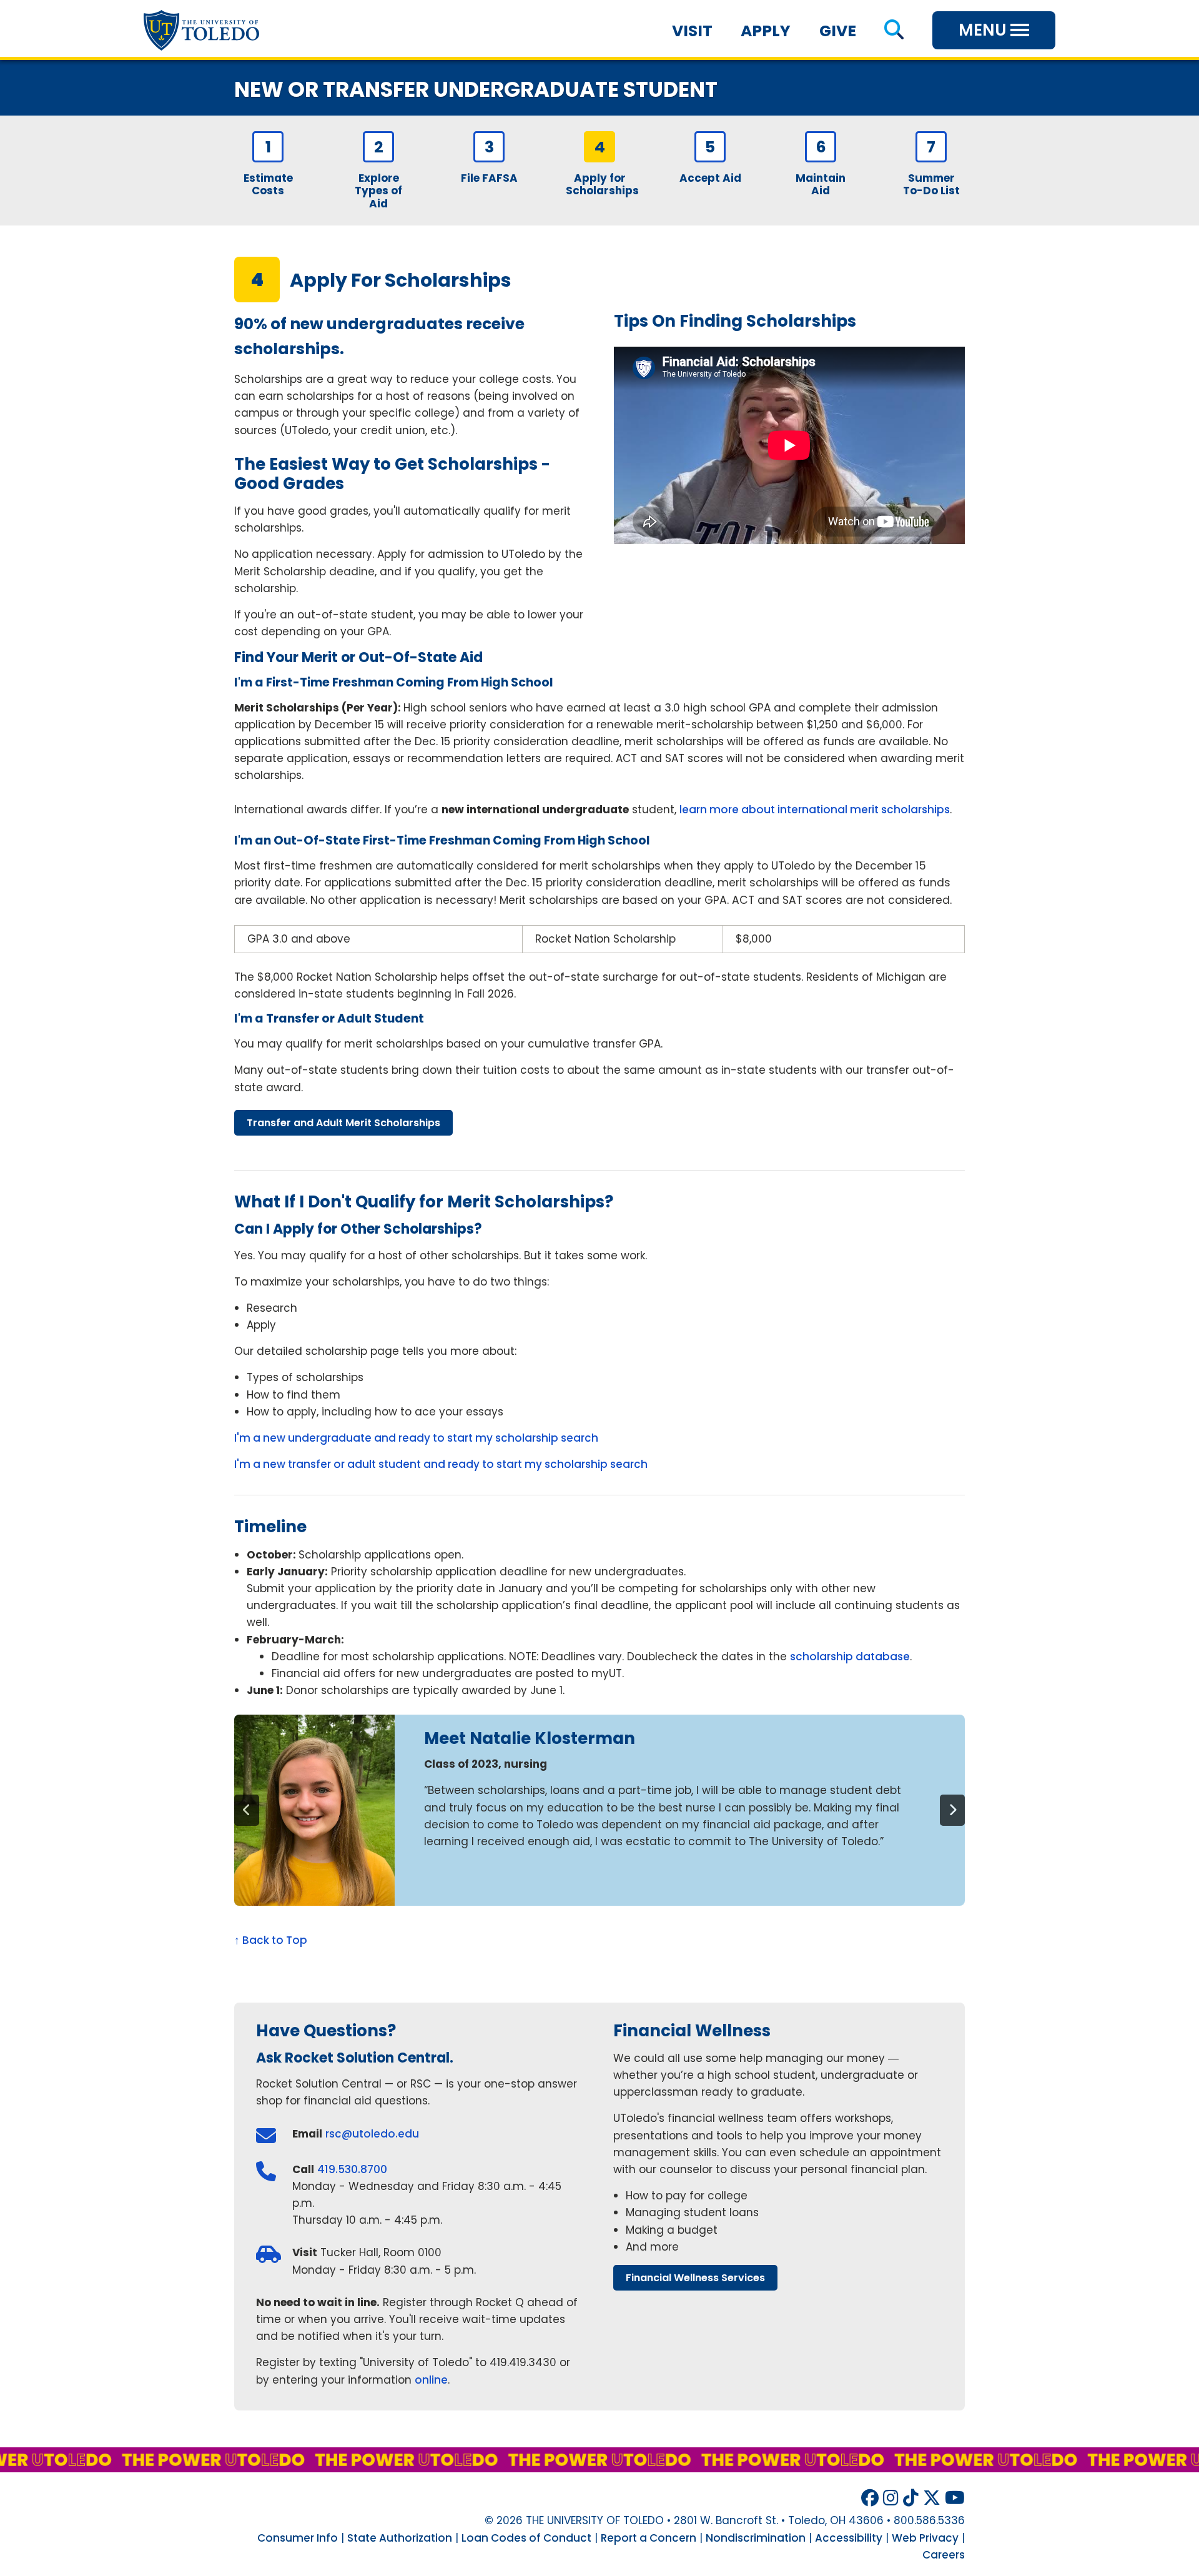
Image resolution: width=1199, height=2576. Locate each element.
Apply (766, 31)
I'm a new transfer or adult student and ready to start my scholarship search (441, 1464)
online (431, 2380)
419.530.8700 (352, 2169)
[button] (894, 31)
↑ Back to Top (271, 1940)
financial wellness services (695, 2278)
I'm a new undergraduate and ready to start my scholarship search (416, 1438)
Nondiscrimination (756, 2538)
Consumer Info (298, 2538)
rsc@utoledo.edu (372, 2134)
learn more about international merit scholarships (815, 810)
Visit (692, 31)
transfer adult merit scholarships (343, 1123)
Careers (944, 2555)
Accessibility (849, 2538)
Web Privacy (925, 2538)
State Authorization (400, 2538)
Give (838, 31)
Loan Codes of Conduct (526, 2538)
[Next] (952, 1810)
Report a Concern (649, 2538)
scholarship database (850, 1657)
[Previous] (247, 1810)
